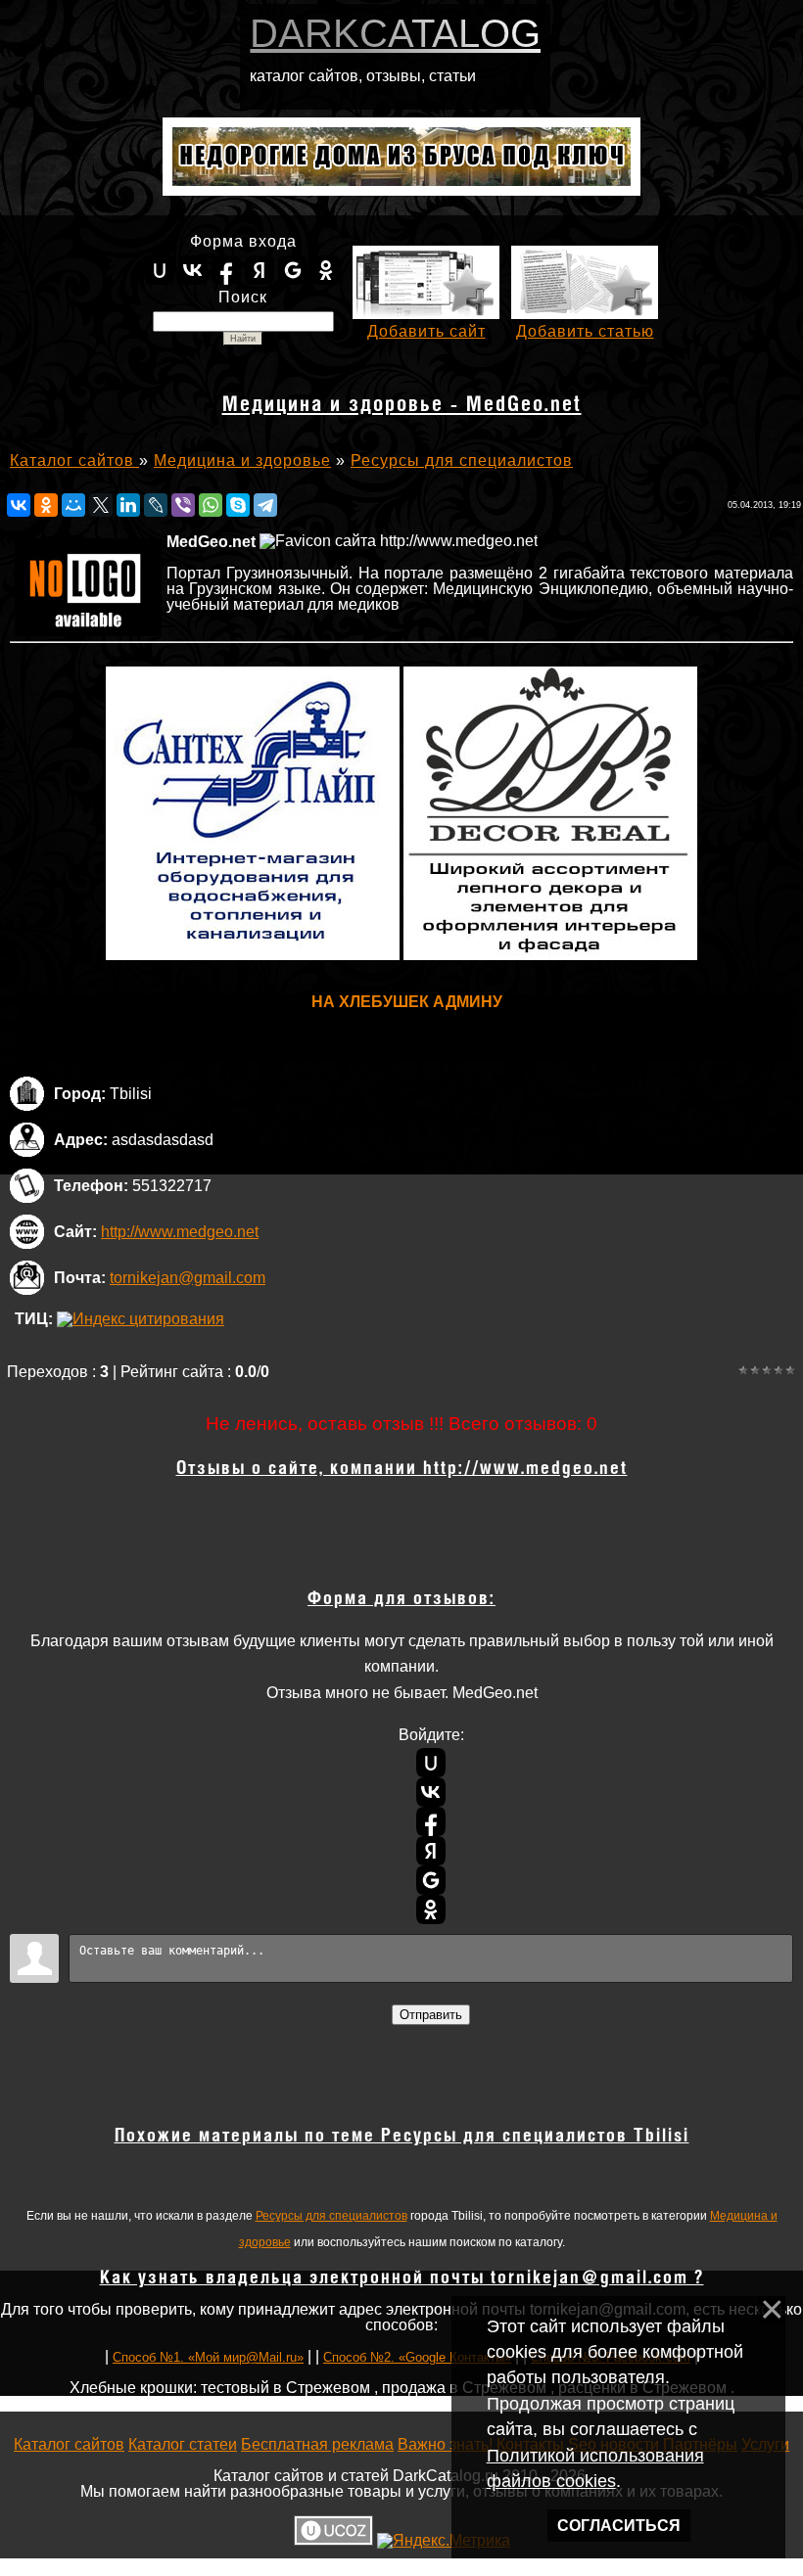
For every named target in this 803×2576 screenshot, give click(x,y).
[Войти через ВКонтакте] (193, 270)
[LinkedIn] (128, 505)
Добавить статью (585, 331)
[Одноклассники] (46, 505)
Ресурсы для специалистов (331, 2216)
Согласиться (619, 2526)
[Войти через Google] (293, 270)
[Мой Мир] (73, 505)
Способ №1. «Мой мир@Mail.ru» (208, 2357)
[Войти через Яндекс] (260, 270)
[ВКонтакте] (19, 505)
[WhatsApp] (211, 505)
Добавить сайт (426, 331)
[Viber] (183, 505)
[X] (101, 505)
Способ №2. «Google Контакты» (417, 2357)
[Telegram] (265, 505)
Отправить (431, 2015)
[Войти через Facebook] (226, 270)
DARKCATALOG (395, 33)
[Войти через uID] (160, 270)
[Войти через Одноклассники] (326, 270)
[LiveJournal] (156, 505)
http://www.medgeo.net (180, 1232)
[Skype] (238, 505)
